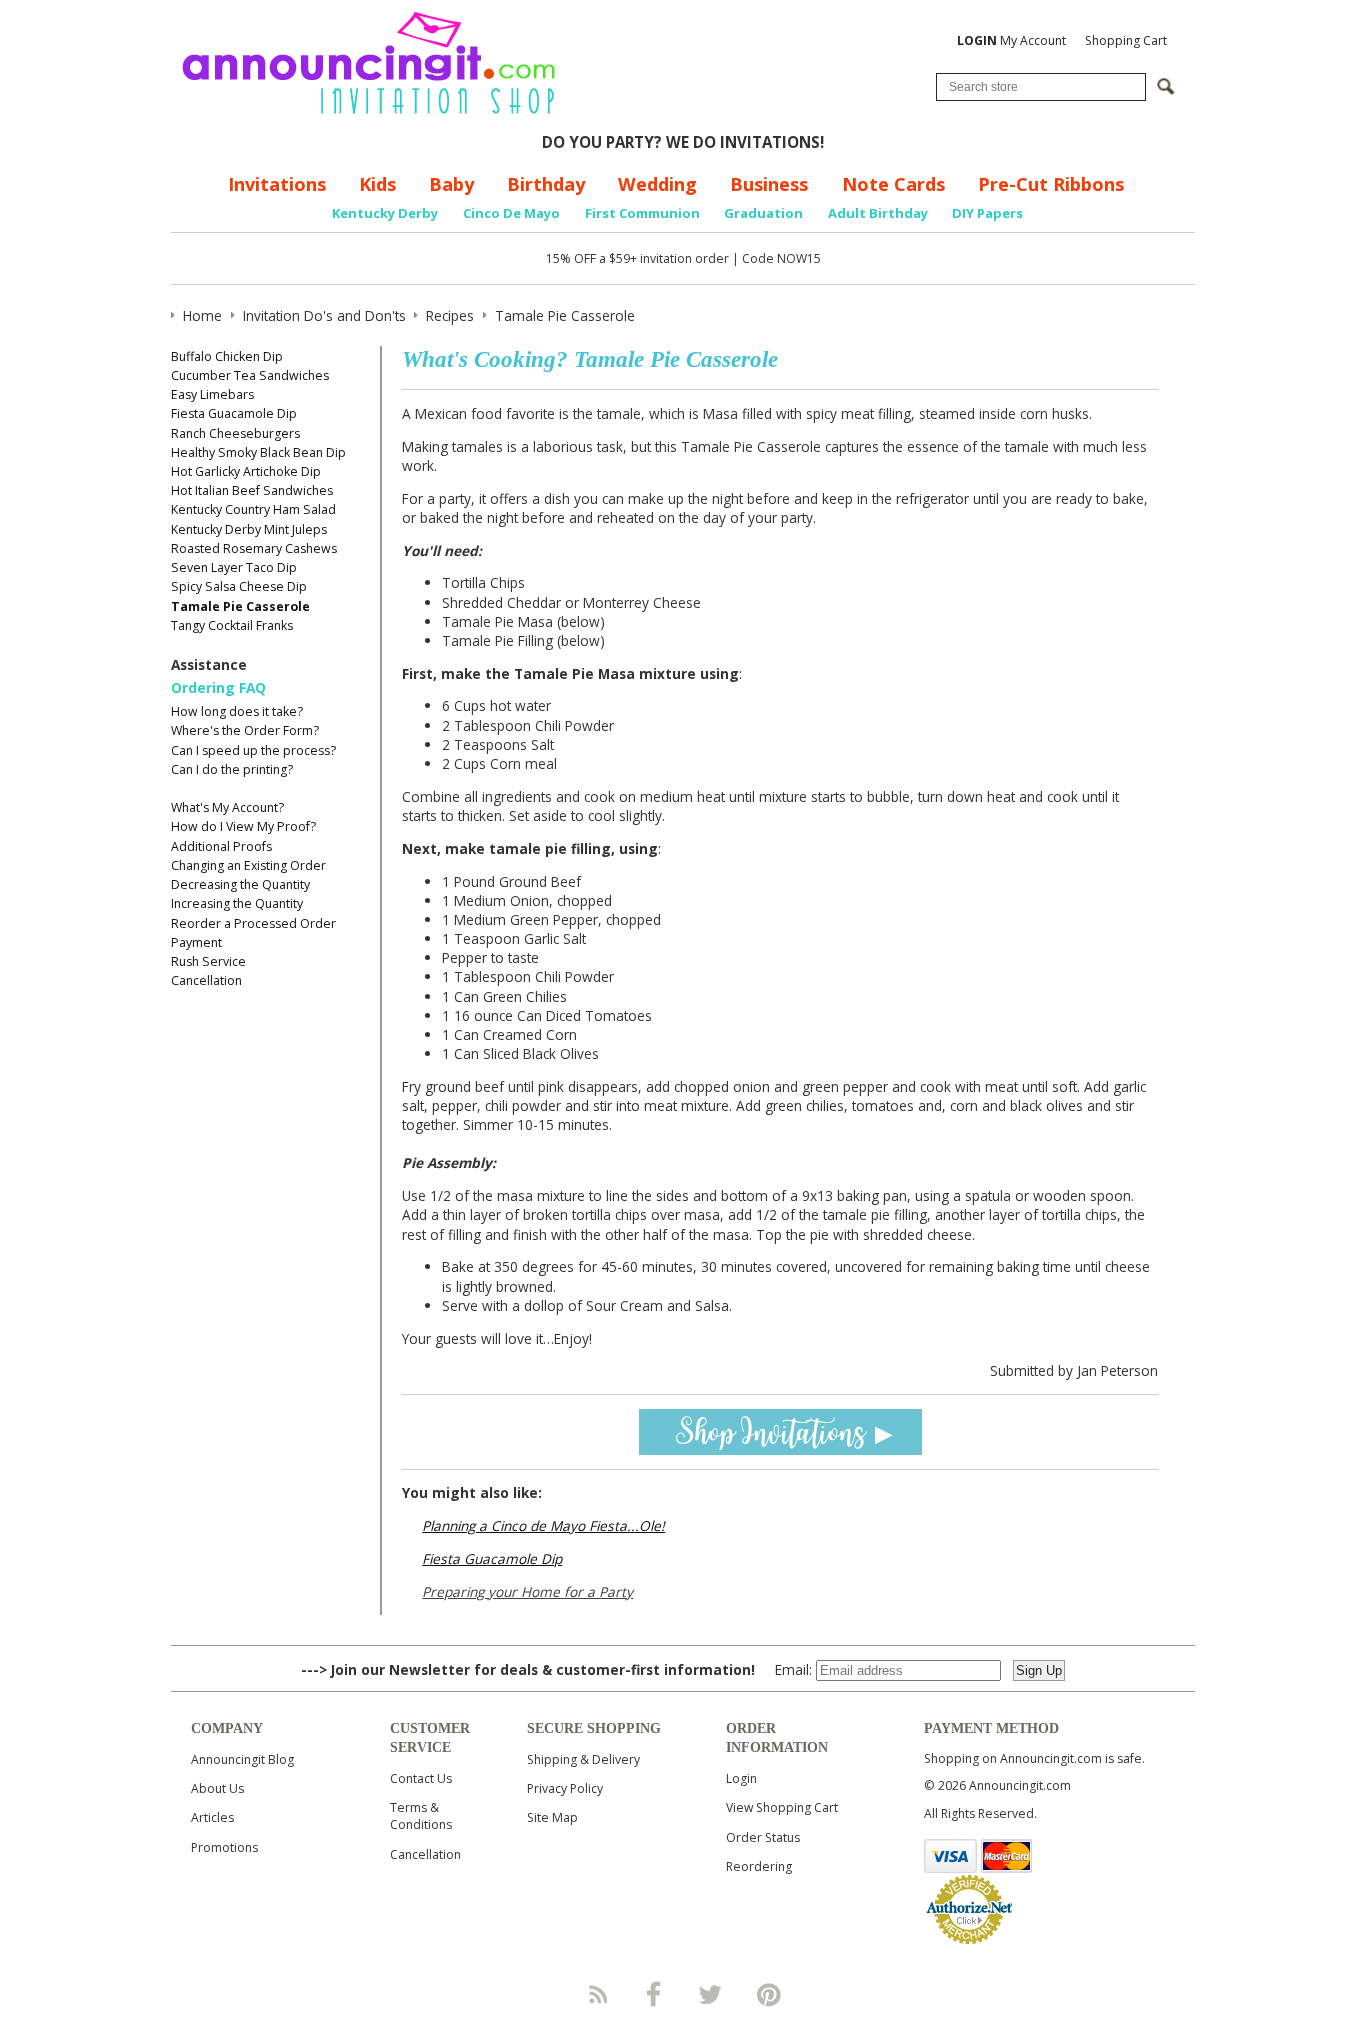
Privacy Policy (565, 1788)
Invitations (277, 184)
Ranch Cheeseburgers (235, 433)
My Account (1011, 40)
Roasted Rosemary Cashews (254, 548)
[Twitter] (712, 1994)
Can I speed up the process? (253, 750)
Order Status (763, 1837)
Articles (212, 1817)
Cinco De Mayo (511, 213)
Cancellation (206, 980)
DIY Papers (987, 213)
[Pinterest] (769, 1994)
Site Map (552, 1817)
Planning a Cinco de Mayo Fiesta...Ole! (543, 1525)
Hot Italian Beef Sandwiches (252, 490)
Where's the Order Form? (245, 730)
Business (769, 184)
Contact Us (421, 1778)
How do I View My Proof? (243, 826)
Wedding (657, 184)
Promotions (224, 1847)
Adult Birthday (878, 213)
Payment (196, 942)
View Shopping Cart (782, 1807)
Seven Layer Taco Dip (234, 567)
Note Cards (893, 184)
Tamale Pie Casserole (240, 606)
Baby (451, 184)
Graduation (763, 213)
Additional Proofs (221, 846)
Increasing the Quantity (237, 903)
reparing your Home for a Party (531, 1591)
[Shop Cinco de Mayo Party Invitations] (780, 1430)
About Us (217, 1788)
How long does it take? (237, 711)
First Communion (642, 213)
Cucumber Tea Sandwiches (250, 375)
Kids (377, 184)
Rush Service (208, 961)
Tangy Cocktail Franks (232, 625)
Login (741, 1778)
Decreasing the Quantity (240, 884)
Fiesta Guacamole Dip (234, 413)
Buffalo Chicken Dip (227, 356)
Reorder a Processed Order (253, 923)
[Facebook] (654, 1994)
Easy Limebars (212, 394)
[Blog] (597, 1994)
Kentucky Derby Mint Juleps (249, 529)
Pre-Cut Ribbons (1051, 184)
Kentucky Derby (385, 213)
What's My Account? (227, 807)
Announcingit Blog (242, 1759)
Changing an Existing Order (248, 865)
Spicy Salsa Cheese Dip (239, 586)
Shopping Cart (1126, 40)
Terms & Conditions (421, 1816)
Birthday (546, 184)
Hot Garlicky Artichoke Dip (246, 471)
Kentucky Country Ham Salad (253, 509)
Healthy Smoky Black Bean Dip (258, 452)
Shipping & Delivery (583, 1759)
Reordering (759, 1866)
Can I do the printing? (232, 769)
